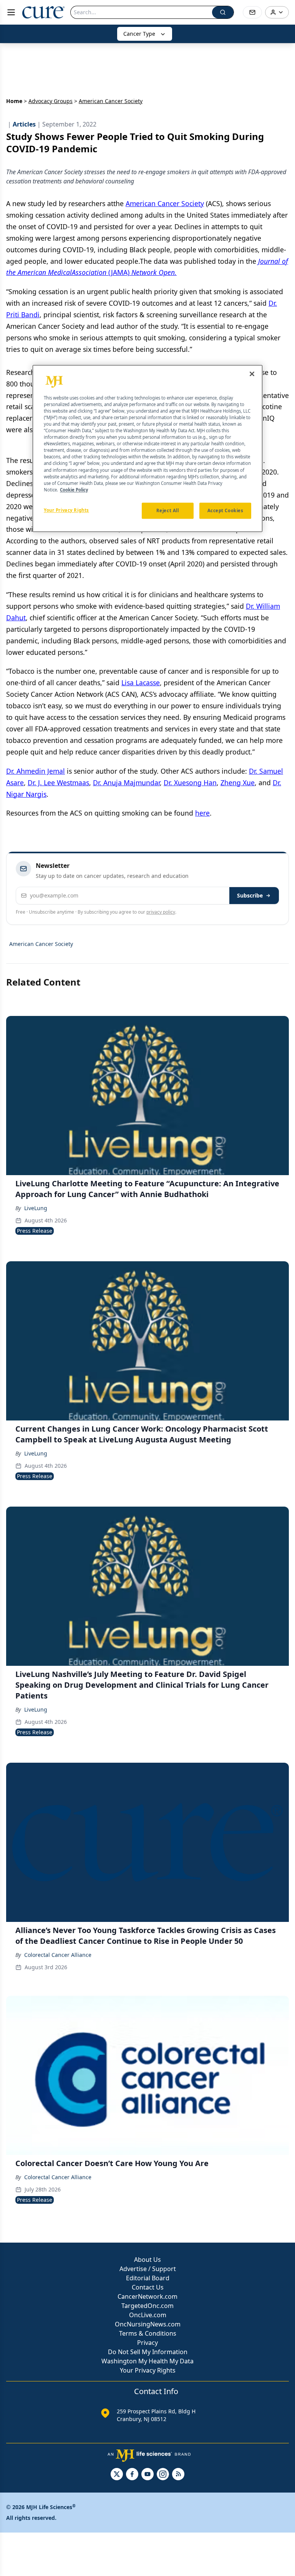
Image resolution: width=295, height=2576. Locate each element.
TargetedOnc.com (147, 2306)
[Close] (252, 374)
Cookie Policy (74, 490)
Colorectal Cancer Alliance (58, 1955)
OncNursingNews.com (148, 2324)
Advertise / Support (148, 2269)
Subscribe (250, 895)
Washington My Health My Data (147, 2361)
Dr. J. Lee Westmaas (58, 783)
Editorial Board (148, 2278)
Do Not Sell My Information (148, 2352)
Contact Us (148, 2287)
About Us (147, 2260)
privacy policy (161, 912)
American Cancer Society (165, 203)
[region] (147, 448)
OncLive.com (148, 2315)
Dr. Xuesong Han (190, 783)
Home (14, 101)
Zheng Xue (238, 783)
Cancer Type (139, 34)
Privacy (147, 2343)
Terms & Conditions (148, 2333)
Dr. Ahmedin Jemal (36, 771)
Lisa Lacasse (141, 683)
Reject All (168, 510)
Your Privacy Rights (148, 2370)
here (202, 813)
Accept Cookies (225, 510)
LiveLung (36, 1208)
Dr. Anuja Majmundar (126, 783)
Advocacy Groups (51, 101)
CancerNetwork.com (147, 2296)
